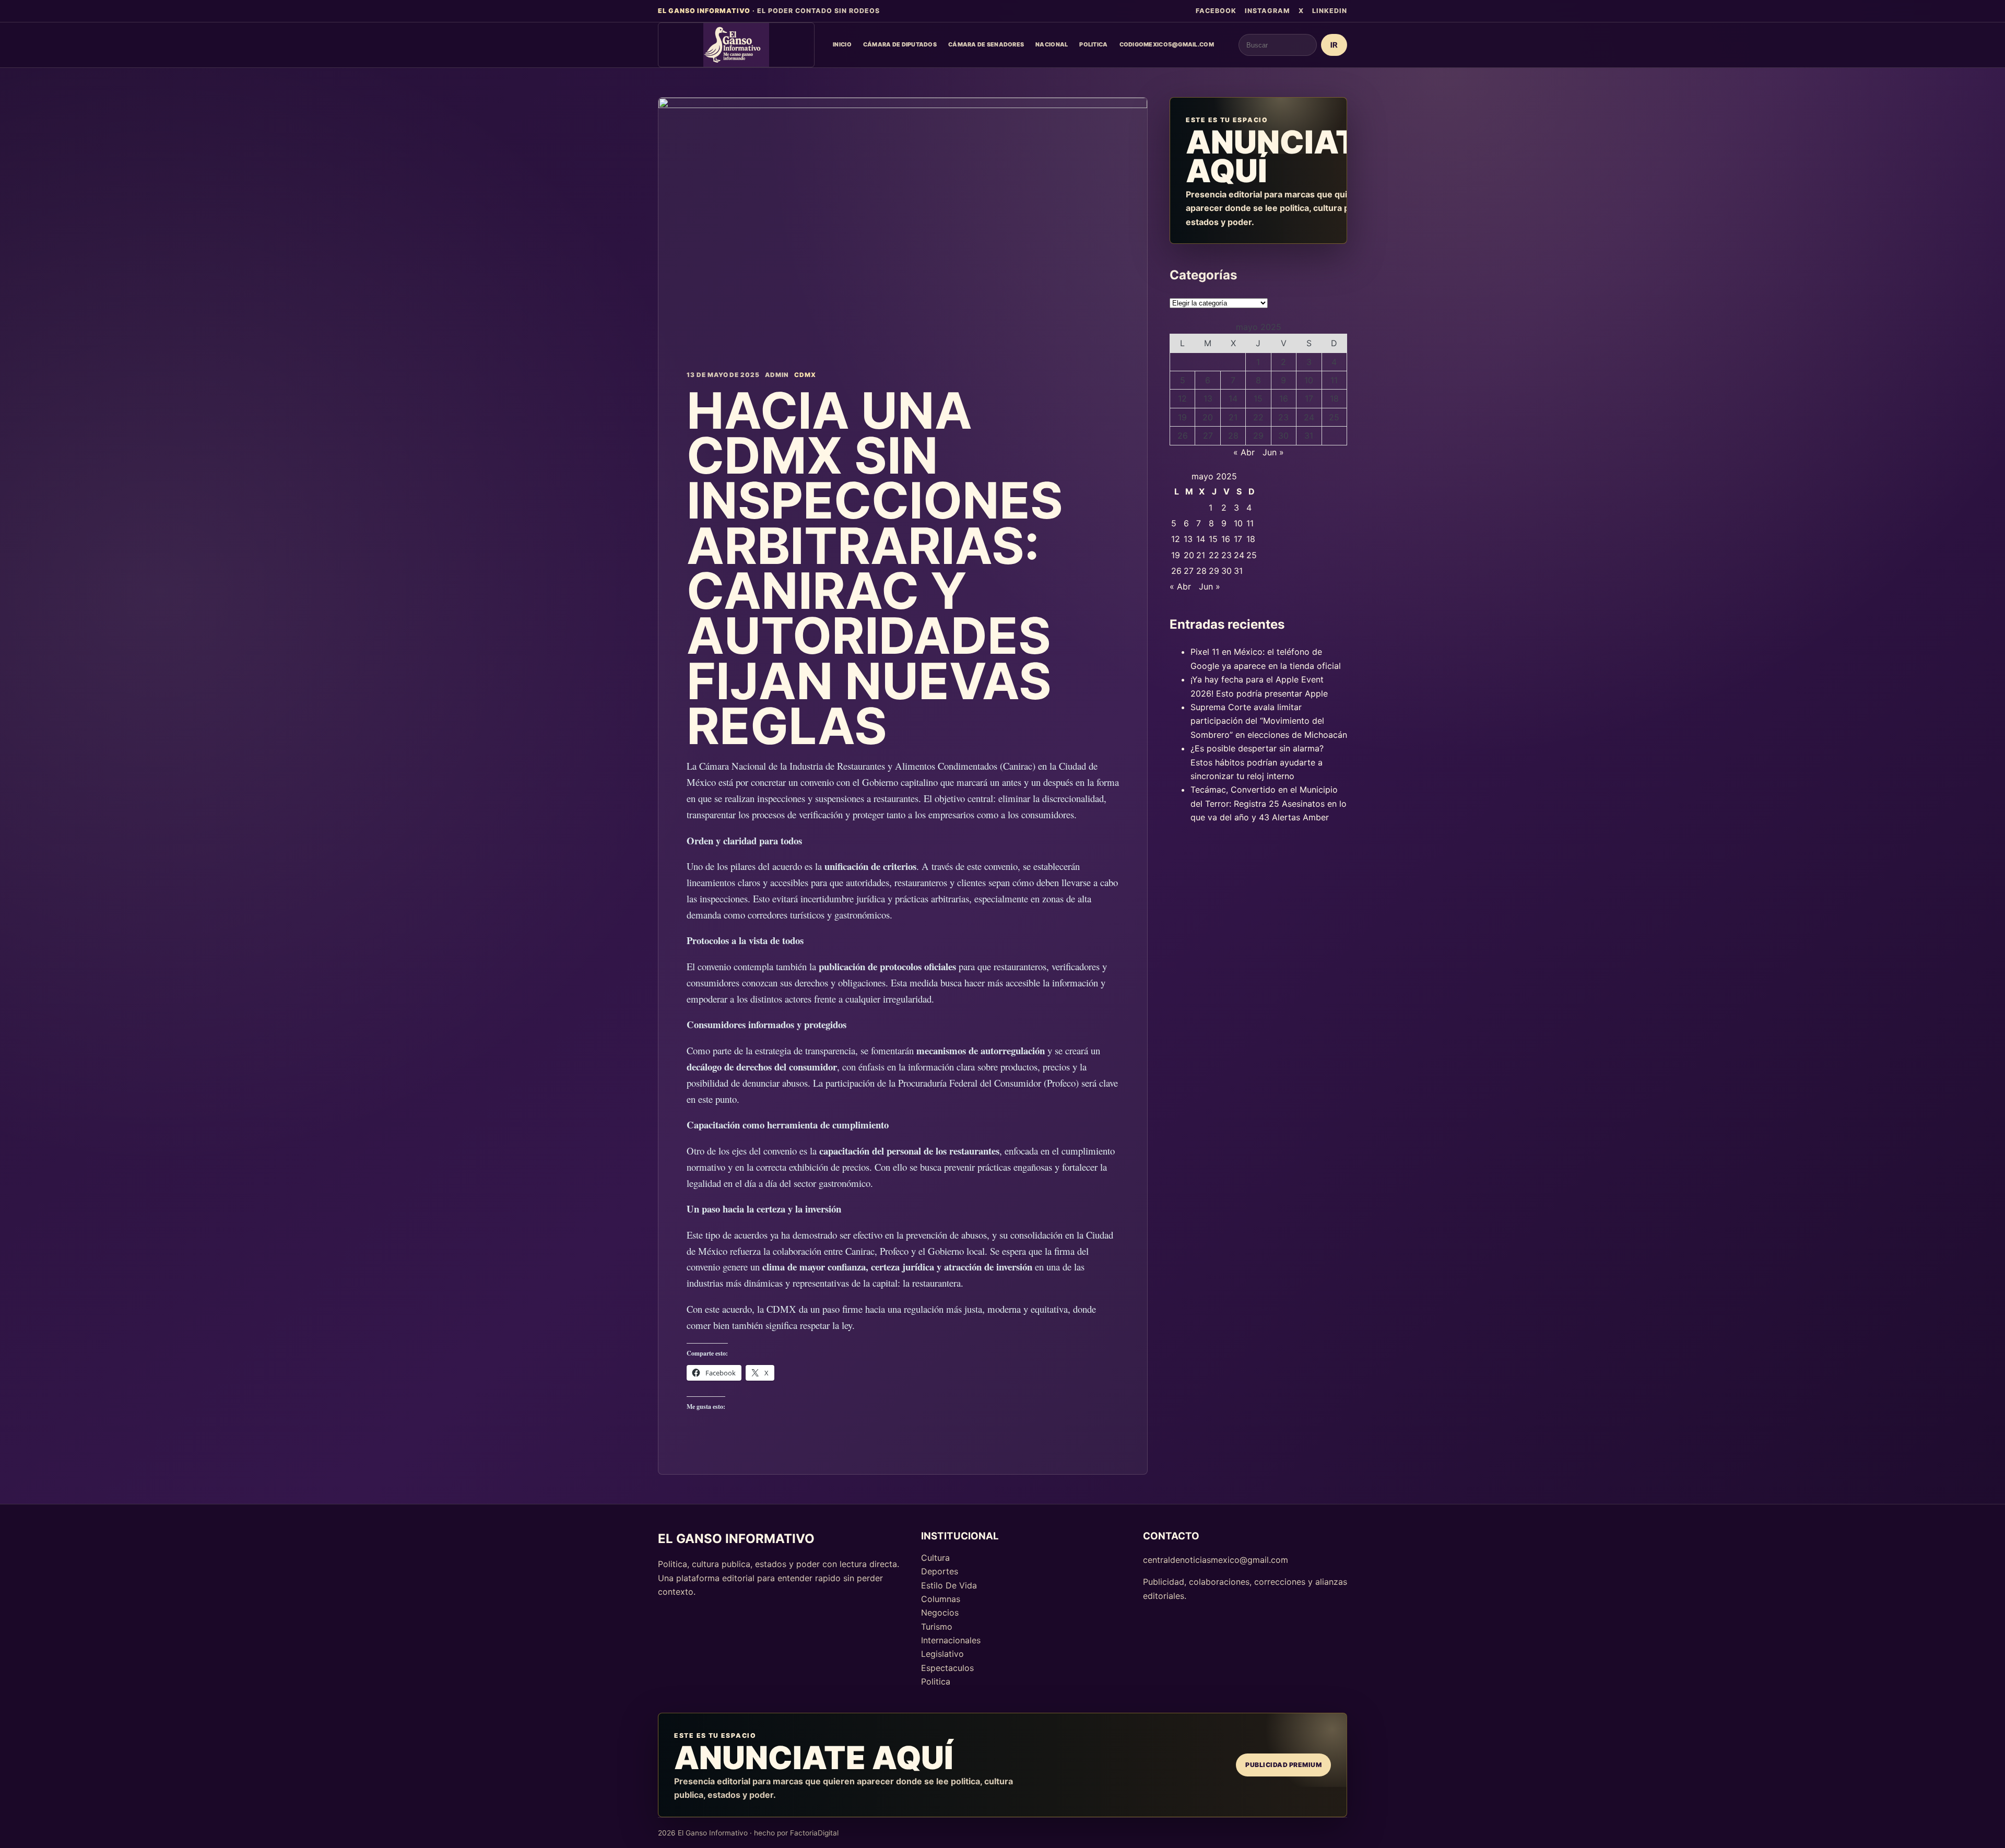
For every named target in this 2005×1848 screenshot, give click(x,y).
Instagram (1267, 11)
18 (1334, 398)
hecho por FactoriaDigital (796, 1833)
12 (1182, 398)
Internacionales (951, 1640)
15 (1258, 398)
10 (1309, 380)
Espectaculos (947, 1668)
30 (1283, 435)
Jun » (1273, 452)
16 (1284, 398)
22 (1258, 417)
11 (1334, 380)
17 (1309, 398)
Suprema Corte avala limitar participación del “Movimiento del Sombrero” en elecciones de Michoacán (1269, 721)
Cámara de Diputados (900, 44)
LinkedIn (1330, 11)
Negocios (940, 1612)
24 (1309, 417)
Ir (1334, 45)
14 (1233, 398)
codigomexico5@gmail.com (1167, 44)
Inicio (842, 44)
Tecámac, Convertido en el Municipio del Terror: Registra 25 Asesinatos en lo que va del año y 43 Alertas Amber (1269, 803)
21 (1233, 417)
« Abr (1244, 452)
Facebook (1216, 11)
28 (1233, 435)
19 (1182, 417)
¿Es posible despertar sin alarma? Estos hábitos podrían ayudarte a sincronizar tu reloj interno (1257, 762)
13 (1208, 398)
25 (1334, 417)
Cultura (935, 1558)
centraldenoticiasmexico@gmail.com (1216, 1560)
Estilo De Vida (949, 1585)
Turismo (937, 1627)
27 (1208, 435)
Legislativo (942, 1654)
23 (1283, 417)
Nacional (1052, 44)
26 (1183, 435)
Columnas (941, 1599)
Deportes (940, 1571)
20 (1208, 417)
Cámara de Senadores (986, 44)
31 (1309, 435)
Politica (1093, 44)
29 (1258, 435)
